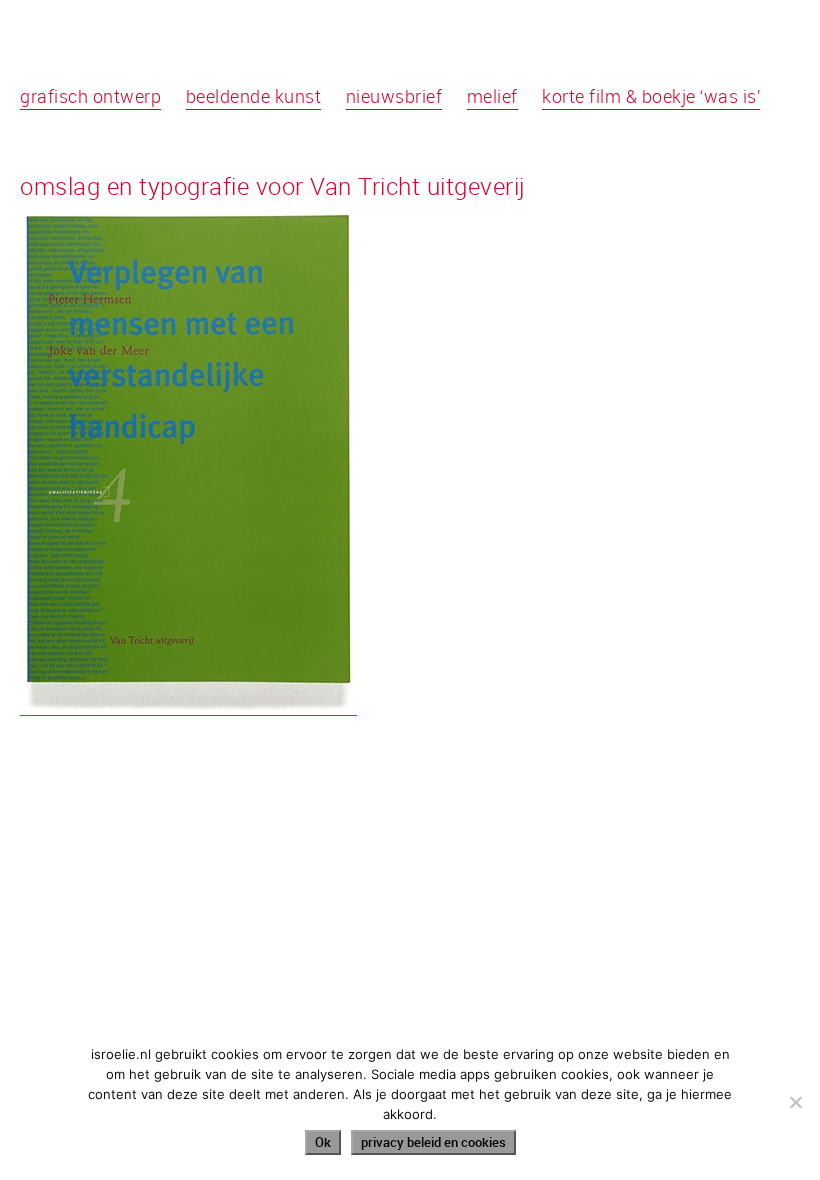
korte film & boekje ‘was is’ (651, 96)
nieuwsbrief (394, 96)
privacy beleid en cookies (433, 1142)
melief (492, 96)
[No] (795, 1102)
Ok (323, 1142)
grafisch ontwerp (90, 96)
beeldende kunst (254, 96)
